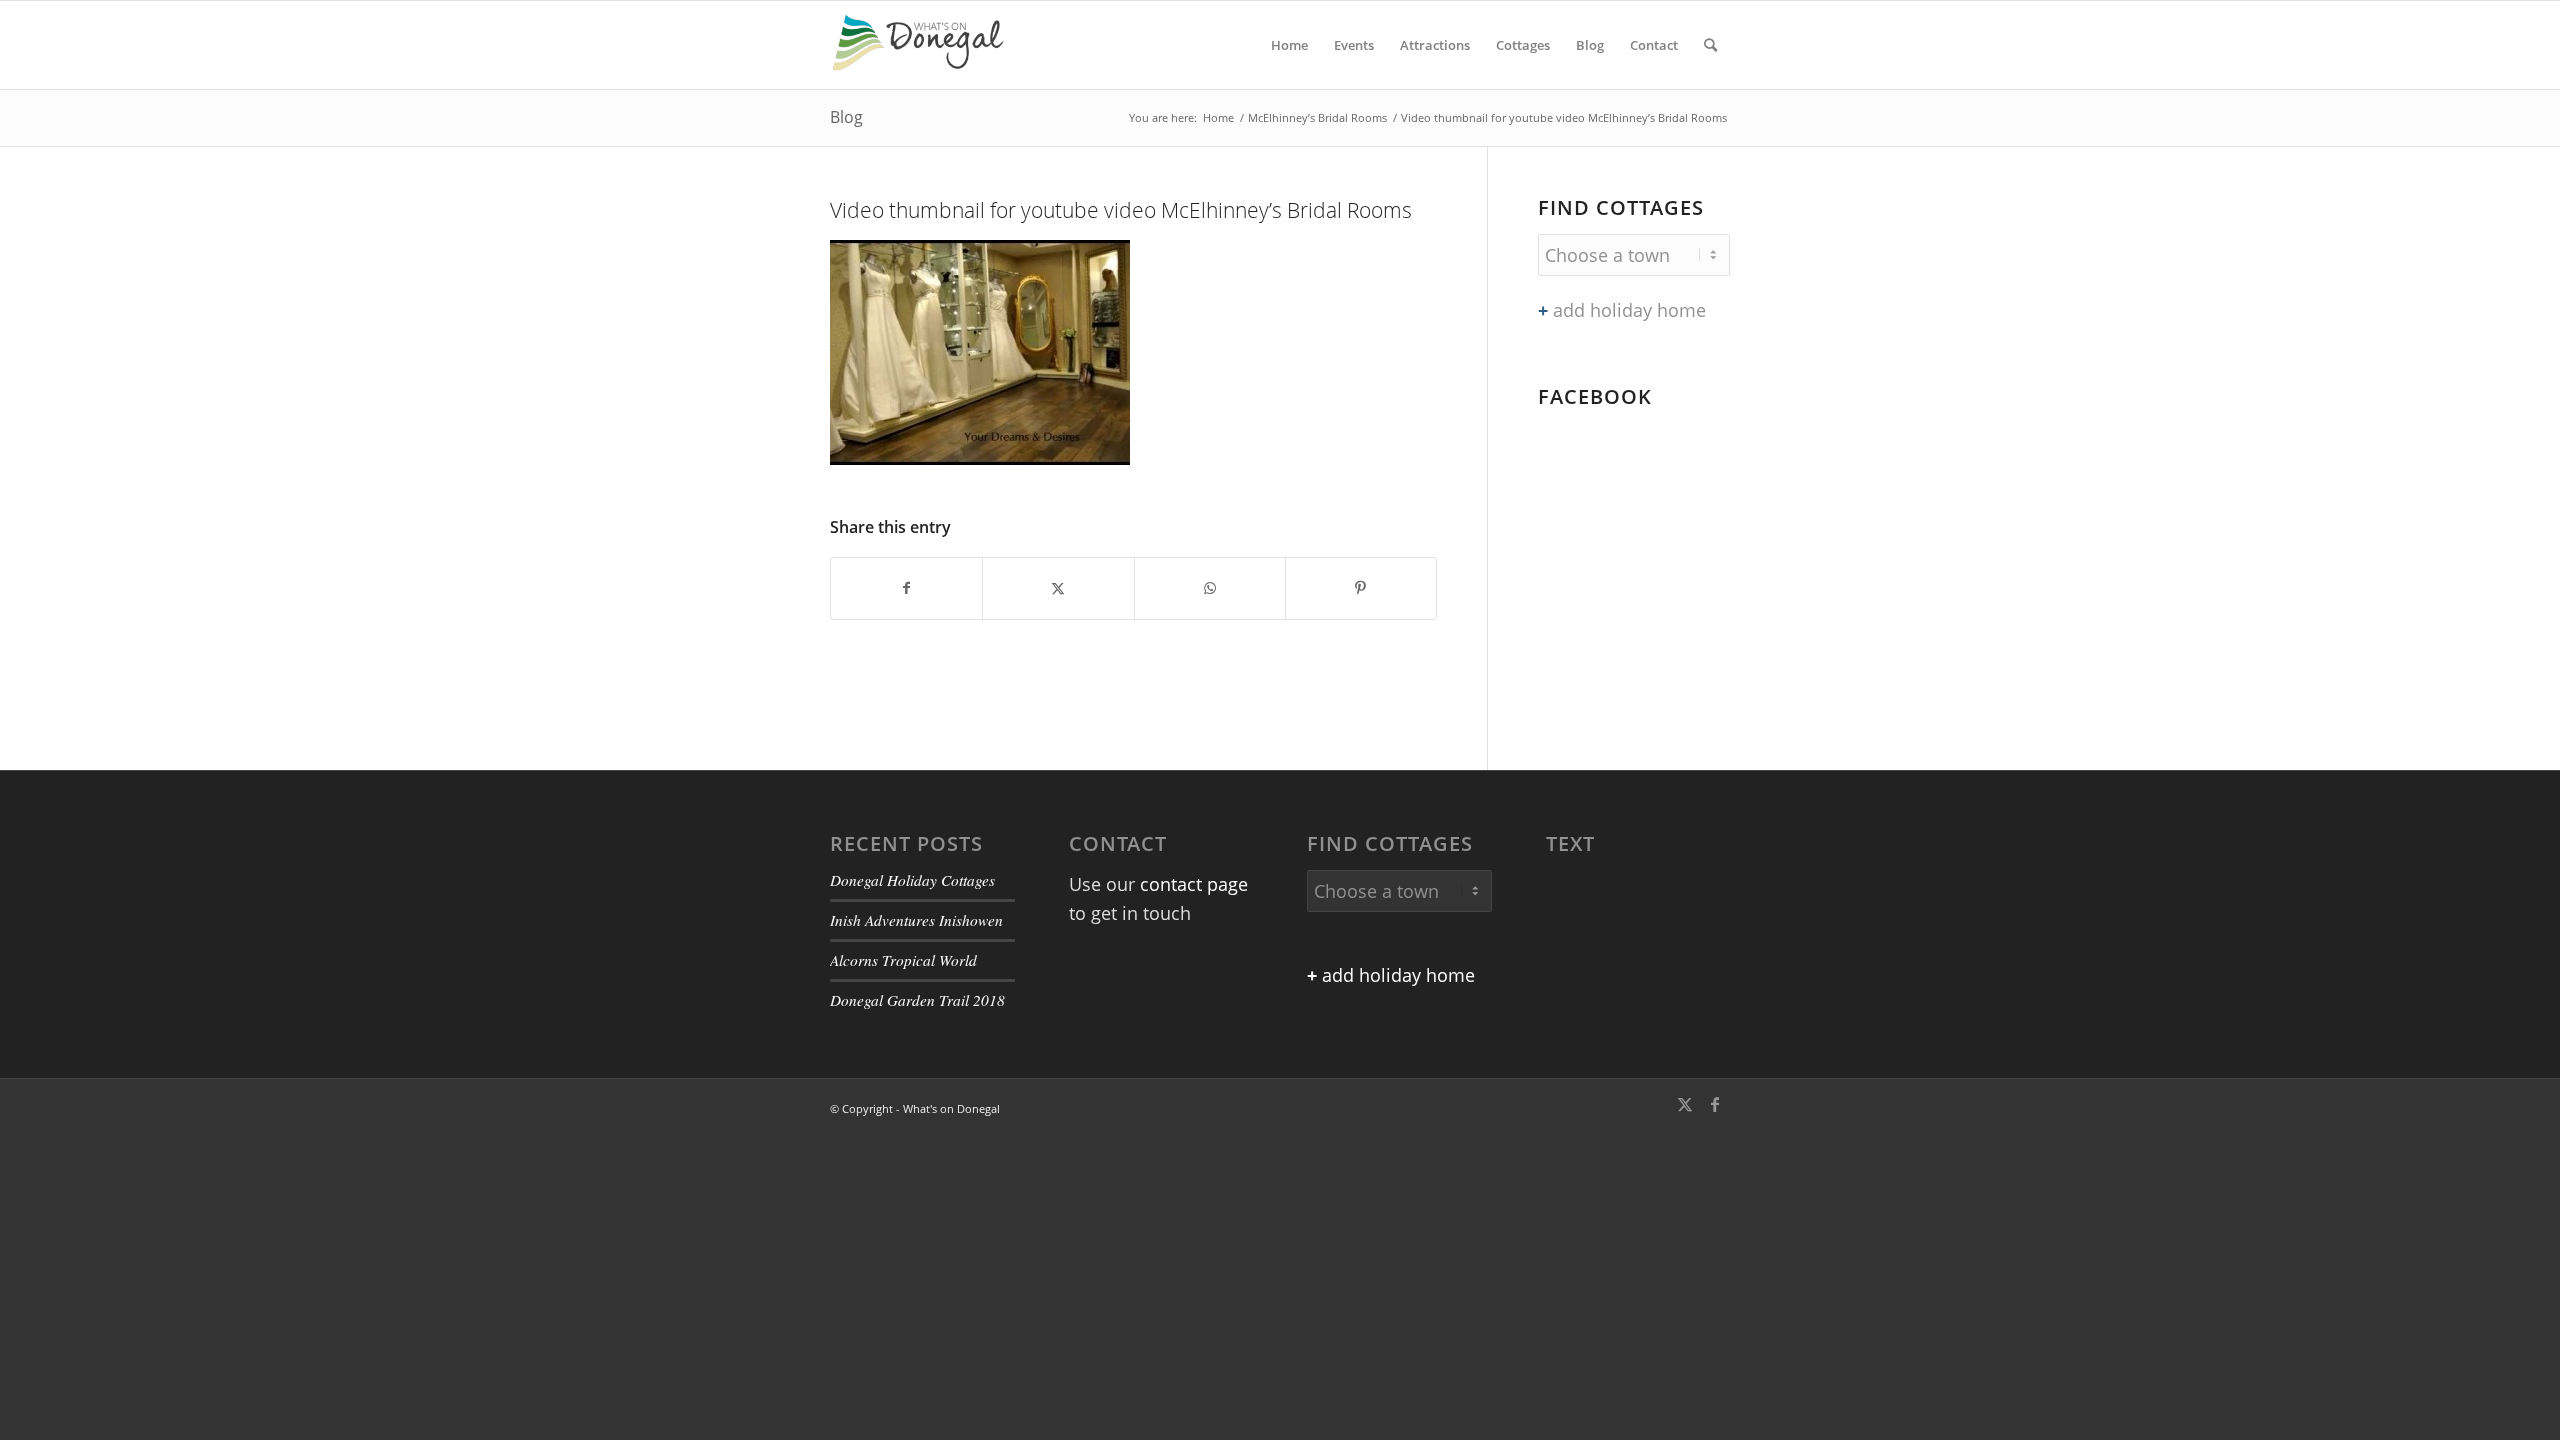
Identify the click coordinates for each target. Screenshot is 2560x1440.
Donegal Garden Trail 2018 (917, 1000)
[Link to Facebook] (1715, 1104)
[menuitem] (1289, 45)
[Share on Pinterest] (1361, 588)
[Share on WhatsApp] (1210, 588)
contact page (1194, 884)
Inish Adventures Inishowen (916, 920)
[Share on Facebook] (906, 588)
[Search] (1710, 45)
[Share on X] (1058, 588)
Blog (846, 117)
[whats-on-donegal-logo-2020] (926, 45)
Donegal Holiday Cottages (912, 880)
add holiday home (1622, 310)
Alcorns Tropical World (903, 960)
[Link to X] (1685, 1104)
